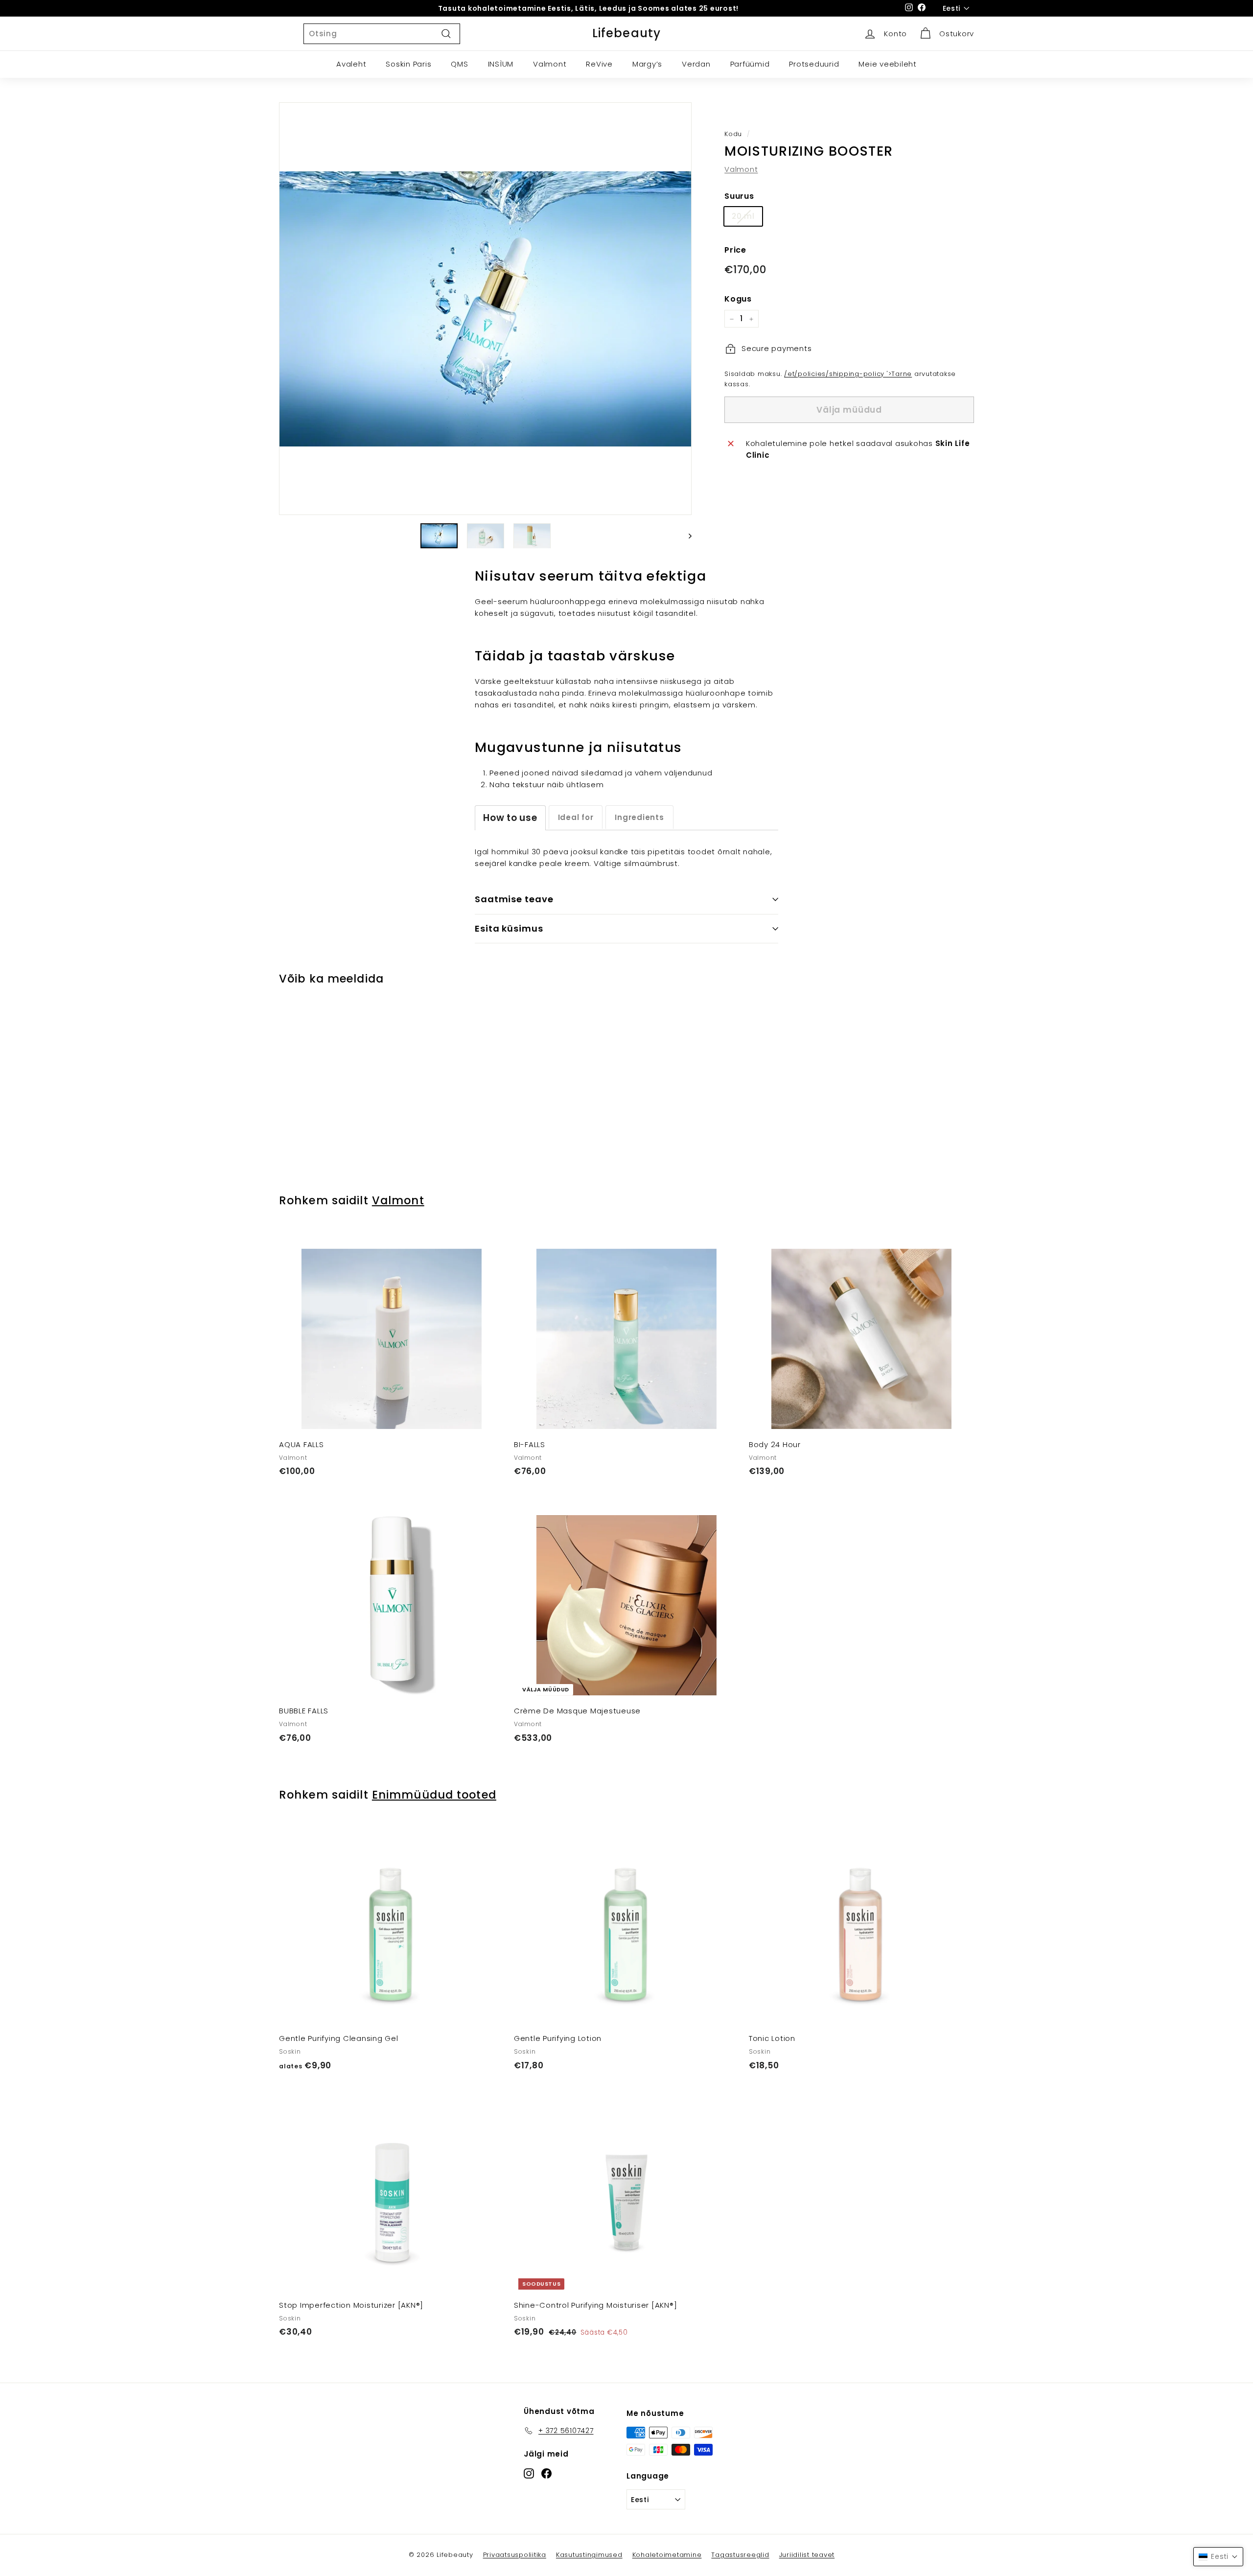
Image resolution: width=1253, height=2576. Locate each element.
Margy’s (647, 64)
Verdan (696, 64)
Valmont (550, 64)
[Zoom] (485, 309)
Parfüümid (750, 64)
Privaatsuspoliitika (515, 2555)
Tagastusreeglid (740, 2555)
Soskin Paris (408, 64)
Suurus (739, 196)
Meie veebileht (888, 64)
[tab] (510, 818)
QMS (459, 64)
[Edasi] (685, 536)
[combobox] (382, 34)
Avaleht (351, 64)
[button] (1218, 2557)
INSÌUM (501, 64)
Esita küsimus (509, 928)
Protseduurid (814, 64)
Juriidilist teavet (807, 2555)
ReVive (599, 64)
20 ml (743, 217)
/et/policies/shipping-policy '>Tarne (848, 374)
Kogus (738, 299)
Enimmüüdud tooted (434, 1795)
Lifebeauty (627, 33)
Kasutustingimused (589, 2555)
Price (735, 250)
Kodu (733, 134)
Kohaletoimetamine (667, 2555)
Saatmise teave (514, 899)
